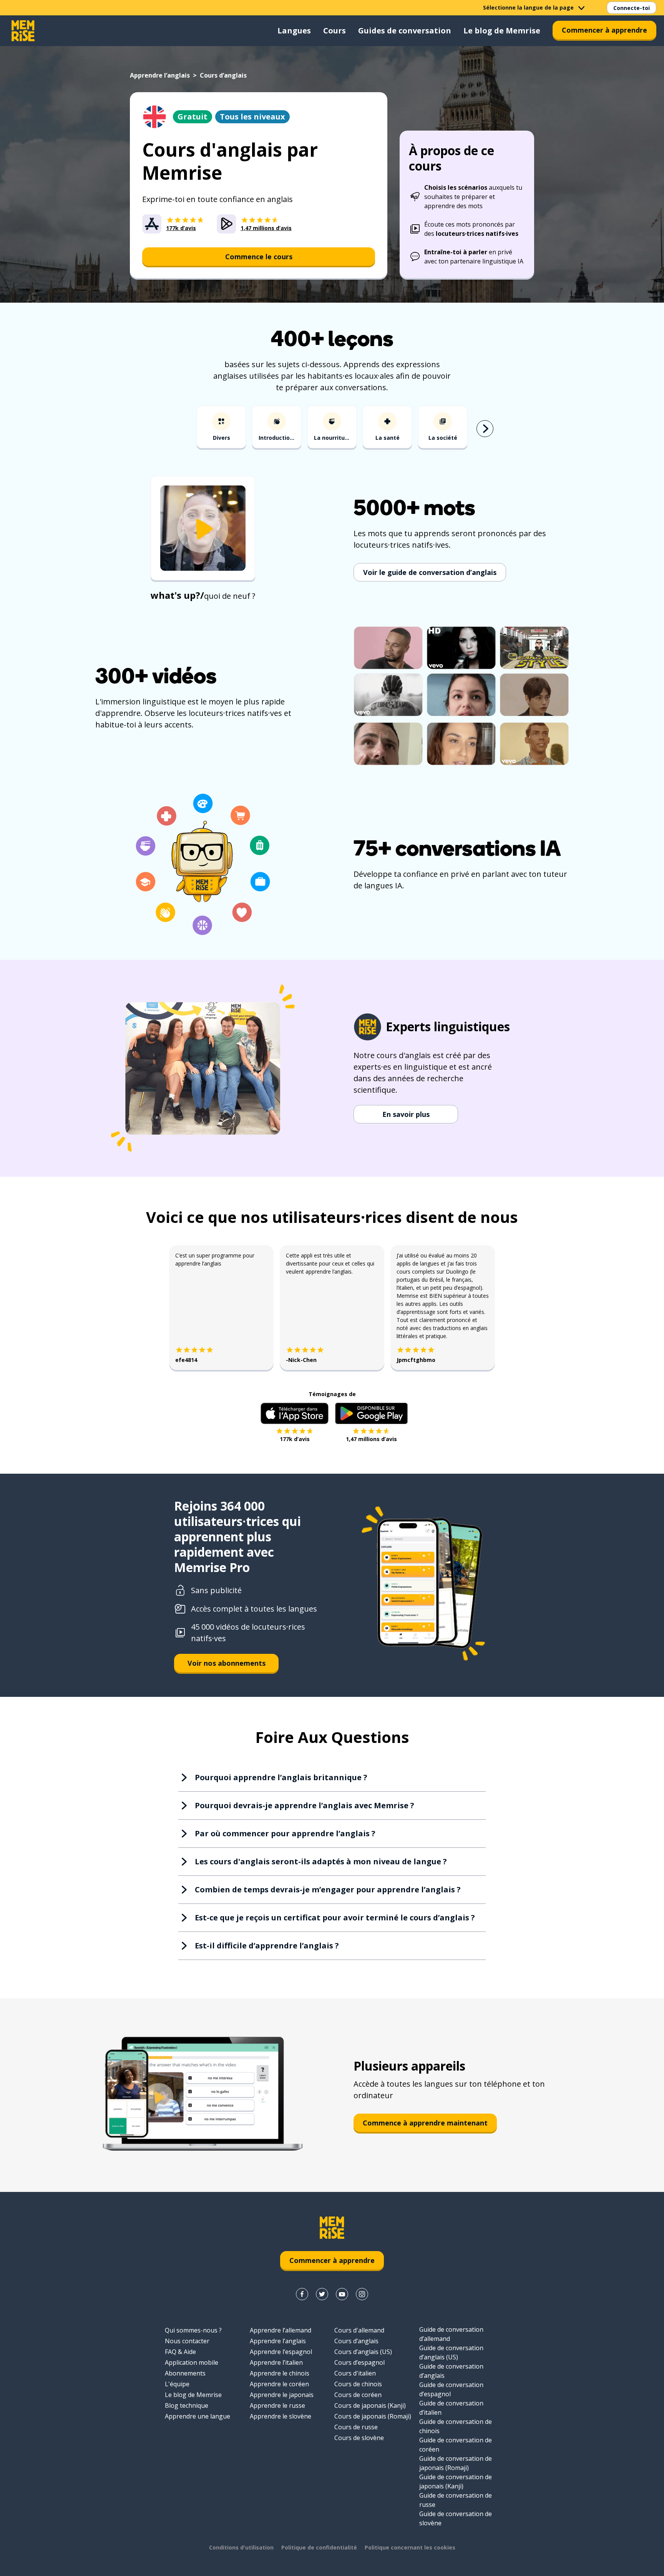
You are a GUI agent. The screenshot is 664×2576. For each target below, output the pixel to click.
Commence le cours (259, 257)
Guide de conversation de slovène (456, 2518)
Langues (294, 31)
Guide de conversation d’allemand (451, 2334)
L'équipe (177, 2384)
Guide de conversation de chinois (456, 2426)
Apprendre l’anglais (160, 75)
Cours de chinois (358, 2384)
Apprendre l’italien (276, 2362)
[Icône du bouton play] (203, 529)
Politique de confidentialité (319, 2547)
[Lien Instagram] (362, 2294)
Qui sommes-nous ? (193, 2330)
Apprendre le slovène (281, 2416)
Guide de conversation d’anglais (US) (451, 2352)
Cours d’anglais (356, 2341)
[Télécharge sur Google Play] (371, 1413)
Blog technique (187, 2405)
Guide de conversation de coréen (456, 2445)
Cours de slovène (359, 2438)
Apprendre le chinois (280, 2373)
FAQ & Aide (180, 2352)
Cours (334, 31)
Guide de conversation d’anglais (451, 2371)
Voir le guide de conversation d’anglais (430, 572)
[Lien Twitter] (322, 2294)
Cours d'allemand (359, 2330)
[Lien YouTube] (342, 2294)
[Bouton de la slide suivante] (485, 429)
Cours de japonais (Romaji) (373, 2416)
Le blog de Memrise (502, 31)
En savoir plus (406, 1114)
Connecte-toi (632, 8)
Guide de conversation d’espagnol (451, 2389)
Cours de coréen (358, 2395)
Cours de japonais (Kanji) (370, 2405)
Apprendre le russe (277, 2405)
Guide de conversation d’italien (451, 2408)
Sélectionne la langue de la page (528, 7)
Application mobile (192, 2362)
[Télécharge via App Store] (295, 1413)
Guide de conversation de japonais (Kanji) (456, 2482)
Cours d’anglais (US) (363, 2352)
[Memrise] (23, 31)
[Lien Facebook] (302, 2294)
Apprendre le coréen (279, 2384)
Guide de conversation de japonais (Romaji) (456, 2463)
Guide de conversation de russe (456, 2500)
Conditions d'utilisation (241, 2547)
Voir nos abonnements (227, 1663)
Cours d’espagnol (359, 2362)
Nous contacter (187, 2341)
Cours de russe (356, 2427)
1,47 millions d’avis (371, 1439)
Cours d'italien (355, 2373)
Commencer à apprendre (604, 30)
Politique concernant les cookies (410, 2547)
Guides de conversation (405, 31)
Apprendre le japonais (282, 2395)
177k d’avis (295, 1439)
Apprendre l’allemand (281, 2330)
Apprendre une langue (198, 2416)
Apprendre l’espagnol (281, 2352)
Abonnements (185, 2373)
